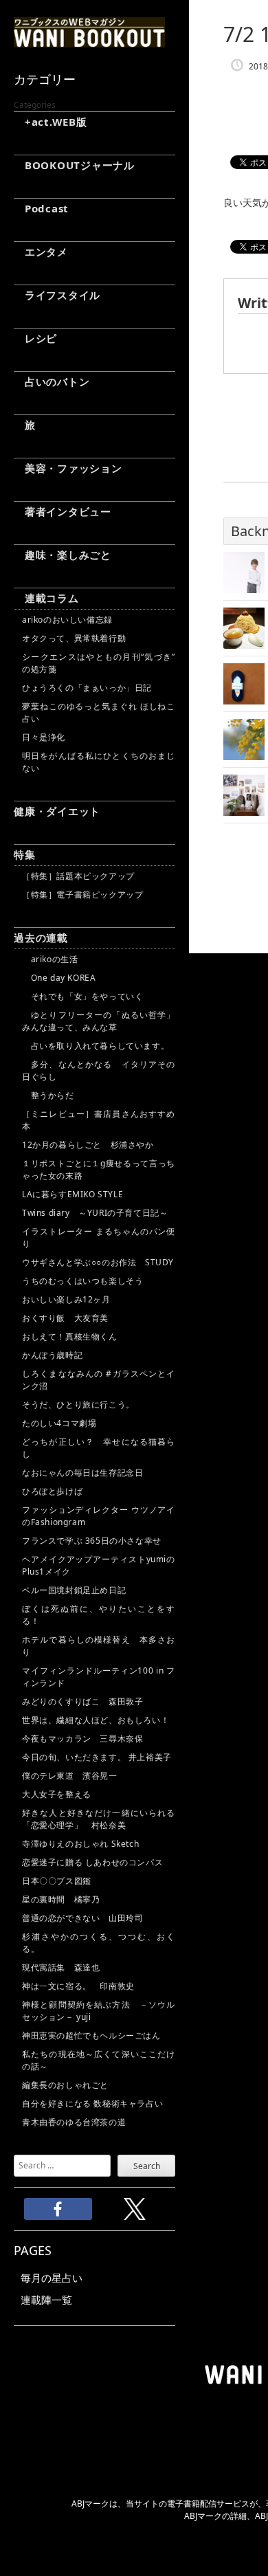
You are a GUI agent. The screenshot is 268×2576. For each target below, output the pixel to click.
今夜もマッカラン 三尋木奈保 (82, 1739)
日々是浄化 (44, 737)
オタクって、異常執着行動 (74, 638)
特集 (25, 854)
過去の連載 (41, 937)
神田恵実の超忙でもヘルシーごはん (91, 2035)
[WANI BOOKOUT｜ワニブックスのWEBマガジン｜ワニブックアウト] (89, 41)
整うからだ (48, 1095)
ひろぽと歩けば (52, 1491)
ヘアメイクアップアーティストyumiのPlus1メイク (99, 1565)
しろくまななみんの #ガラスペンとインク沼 (99, 1380)
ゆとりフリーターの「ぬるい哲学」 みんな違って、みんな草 (99, 1021)
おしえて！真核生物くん (70, 1336)
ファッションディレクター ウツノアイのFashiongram (99, 1516)
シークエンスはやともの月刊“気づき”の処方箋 (99, 663)
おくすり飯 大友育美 (65, 1318)
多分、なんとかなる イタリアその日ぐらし (99, 1070)
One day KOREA (59, 978)
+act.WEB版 (51, 122)
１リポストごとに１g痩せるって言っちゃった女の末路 (99, 1169)
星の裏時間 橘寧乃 (61, 1899)
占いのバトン (52, 381)
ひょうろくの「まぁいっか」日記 (87, 688)
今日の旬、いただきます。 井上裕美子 (99, 1757)
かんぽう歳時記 (52, 1355)
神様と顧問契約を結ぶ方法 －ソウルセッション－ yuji (99, 2011)
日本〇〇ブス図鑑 (57, 1881)
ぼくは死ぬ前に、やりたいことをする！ (99, 1615)
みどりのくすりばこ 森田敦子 (82, 1701)
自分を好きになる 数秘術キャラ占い (92, 2103)
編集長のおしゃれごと (65, 2085)
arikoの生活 (50, 959)
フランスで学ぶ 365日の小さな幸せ (92, 1541)
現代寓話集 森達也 (61, 1967)
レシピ (35, 338)
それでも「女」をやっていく (82, 996)
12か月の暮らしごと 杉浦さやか (88, 1145)
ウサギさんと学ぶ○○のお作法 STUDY (98, 1262)
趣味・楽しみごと (63, 555)
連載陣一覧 (46, 2300)
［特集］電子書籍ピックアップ (82, 895)
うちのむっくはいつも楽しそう (82, 1281)
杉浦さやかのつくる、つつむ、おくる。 (99, 1943)
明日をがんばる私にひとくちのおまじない (99, 762)
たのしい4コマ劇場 (59, 1423)
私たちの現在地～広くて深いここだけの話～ (99, 2060)
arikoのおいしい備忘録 (67, 620)
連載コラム (46, 598)
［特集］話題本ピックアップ (78, 876)
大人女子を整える (57, 1794)
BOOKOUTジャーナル (74, 165)
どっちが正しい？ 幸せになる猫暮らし (99, 1448)
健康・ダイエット (57, 811)
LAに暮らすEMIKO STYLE (72, 1194)
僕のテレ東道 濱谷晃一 (70, 1776)
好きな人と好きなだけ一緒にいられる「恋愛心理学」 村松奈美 (99, 1819)
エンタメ (41, 252)
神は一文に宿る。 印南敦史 (82, 1986)
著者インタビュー (63, 511)
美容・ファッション (68, 468)
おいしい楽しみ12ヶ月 (66, 1299)
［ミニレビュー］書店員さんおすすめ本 (99, 1120)
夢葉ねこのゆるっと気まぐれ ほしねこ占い (99, 712)
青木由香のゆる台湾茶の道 (74, 2122)
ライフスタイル (57, 295)
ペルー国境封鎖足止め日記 (74, 1590)
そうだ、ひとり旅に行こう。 (78, 1404)
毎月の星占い (52, 2278)
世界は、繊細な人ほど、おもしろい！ (96, 1720)
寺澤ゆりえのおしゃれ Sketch (80, 1844)
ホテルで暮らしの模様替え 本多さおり (99, 1646)
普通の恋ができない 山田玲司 (82, 1918)
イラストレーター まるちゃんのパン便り (99, 1237)
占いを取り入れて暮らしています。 (96, 1046)
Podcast (41, 208)
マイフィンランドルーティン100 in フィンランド (99, 1677)
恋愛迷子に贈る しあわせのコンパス (92, 1862)
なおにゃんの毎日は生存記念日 (82, 1473)
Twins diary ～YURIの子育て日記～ (95, 1213)
